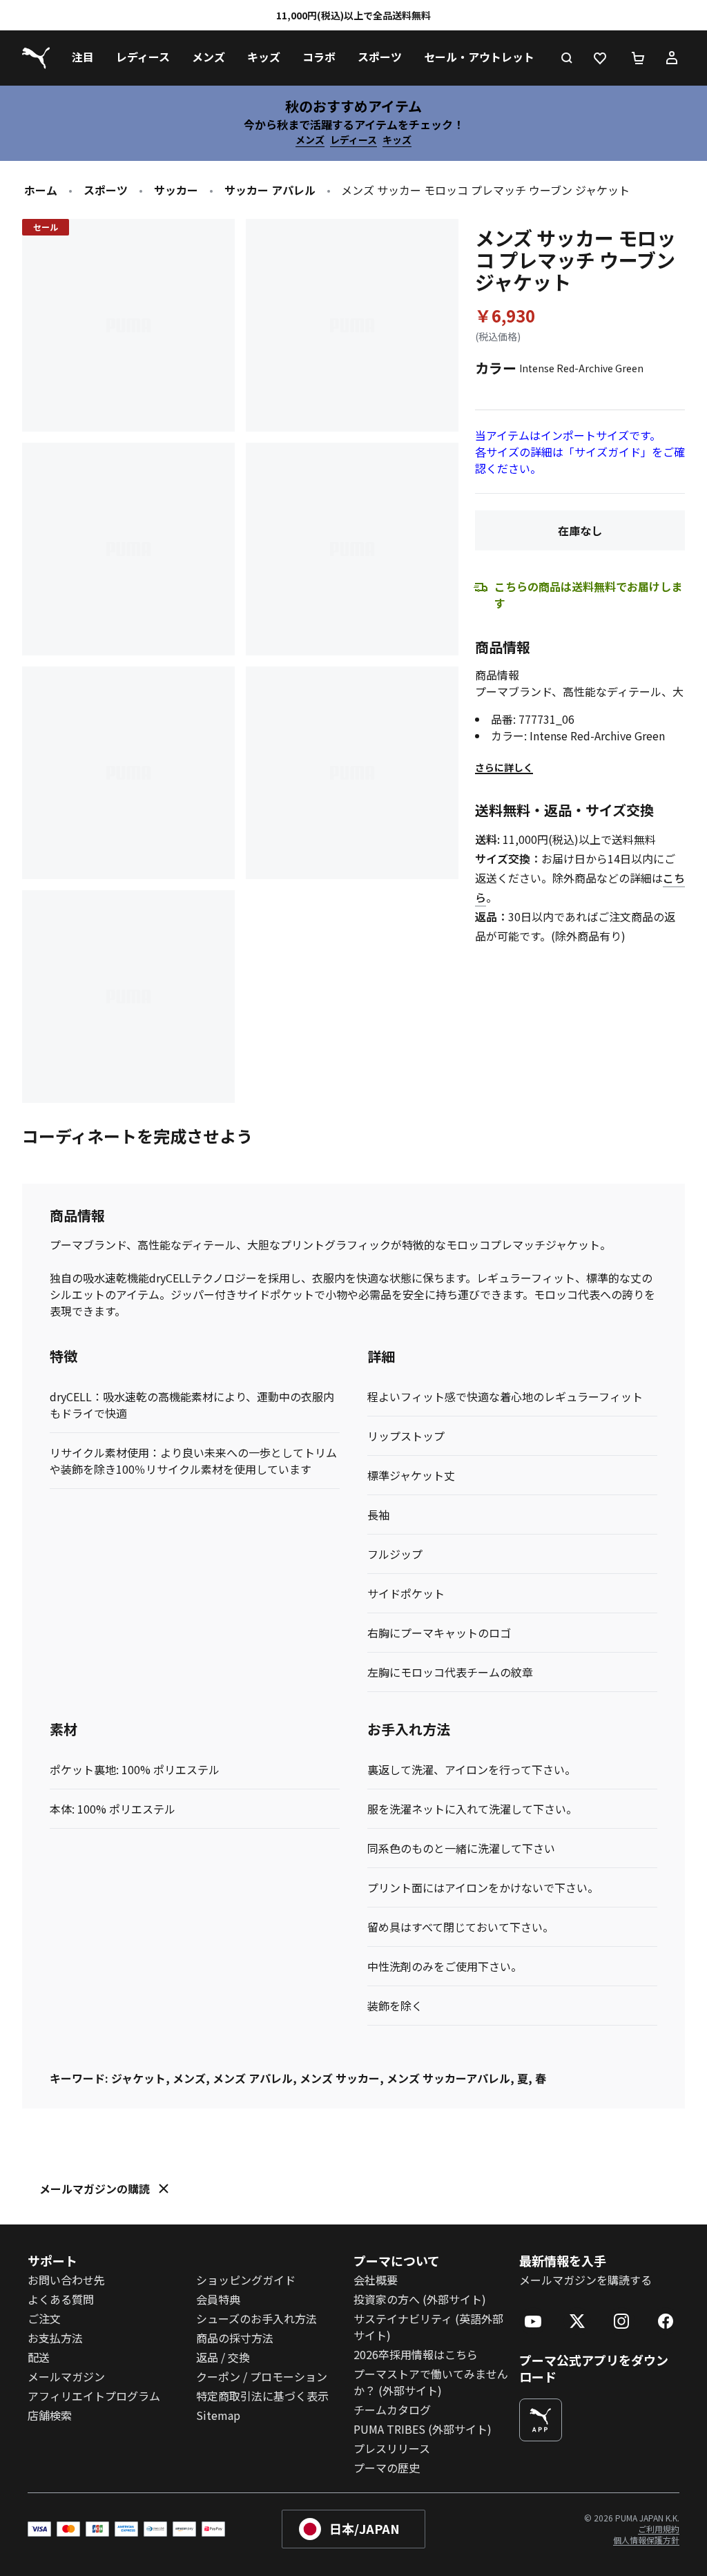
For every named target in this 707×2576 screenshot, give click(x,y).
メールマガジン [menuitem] (66, 2376)
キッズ (397, 140)
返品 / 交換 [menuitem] (223, 2357)
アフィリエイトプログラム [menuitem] (94, 2396)
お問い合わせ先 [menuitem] (66, 2280)
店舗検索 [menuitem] (50, 2415)
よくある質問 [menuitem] (61, 2299)
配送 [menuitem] (39, 2357)
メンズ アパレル (253, 2078)
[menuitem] (83, 58)
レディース (353, 140)
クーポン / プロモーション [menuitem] (262, 2376)
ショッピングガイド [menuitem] (246, 2280)
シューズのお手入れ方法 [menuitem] (256, 2318)
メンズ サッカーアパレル (448, 2078)
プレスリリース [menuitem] (392, 2448)
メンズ (310, 140)
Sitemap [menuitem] (218, 2415)
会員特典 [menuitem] (218, 2299)
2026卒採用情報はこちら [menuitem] (416, 2354)
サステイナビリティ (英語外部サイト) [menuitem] (428, 2327)
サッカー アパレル (270, 190)
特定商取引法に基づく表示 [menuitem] (262, 2396)
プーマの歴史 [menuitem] (387, 2468)
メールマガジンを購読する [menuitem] (585, 2280)
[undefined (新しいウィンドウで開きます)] (541, 2420)
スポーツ (106, 190)
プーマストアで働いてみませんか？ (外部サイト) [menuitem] (431, 2382)
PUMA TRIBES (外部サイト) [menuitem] (423, 2429)
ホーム (41, 190)
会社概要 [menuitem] (376, 2280)
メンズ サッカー (340, 2078)
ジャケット (138, 2078)
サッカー (176, 190)
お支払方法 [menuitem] (55, 2338)
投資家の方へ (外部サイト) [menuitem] (420, 2299)
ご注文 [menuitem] (44, 2318)
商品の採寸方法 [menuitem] (235, 2338)
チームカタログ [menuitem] (392, 2410)
